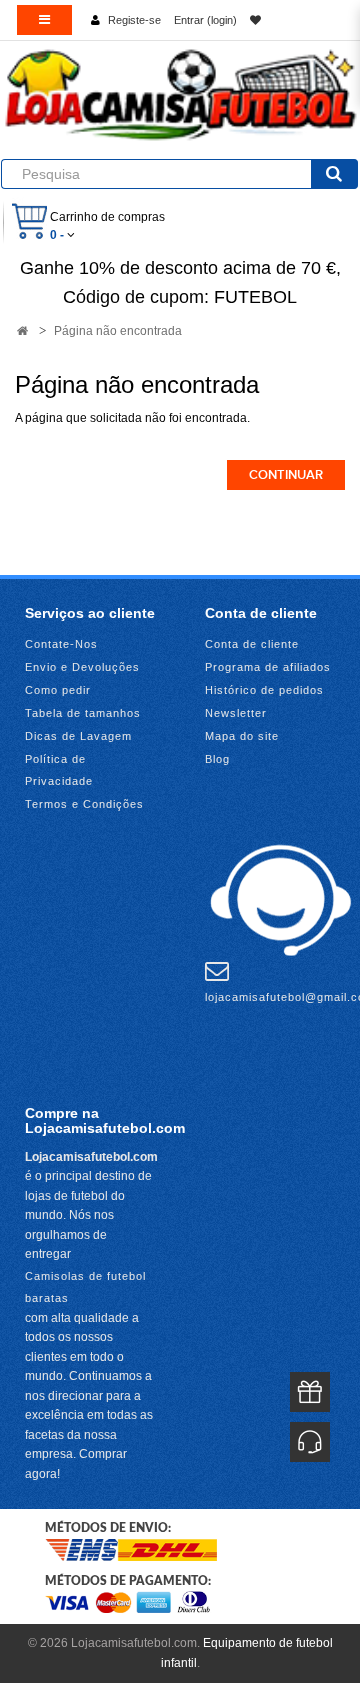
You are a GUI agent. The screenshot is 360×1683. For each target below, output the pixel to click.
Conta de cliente (252, 644)
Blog (217, 759)
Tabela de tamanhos (83, 713)
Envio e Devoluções (82, 667)
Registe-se (134, 20)
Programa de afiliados (268, 667)
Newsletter (236, 713)
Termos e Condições (84, 804)
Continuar (286, 475)
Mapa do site (242, 736)
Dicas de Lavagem (78, 736)
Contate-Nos (61, 644)
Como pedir (58, 690)
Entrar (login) (205, 20)
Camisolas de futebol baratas (85, 1287)
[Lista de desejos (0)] (255, 20)
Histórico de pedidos (264, 690)
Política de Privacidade (59, 770)
